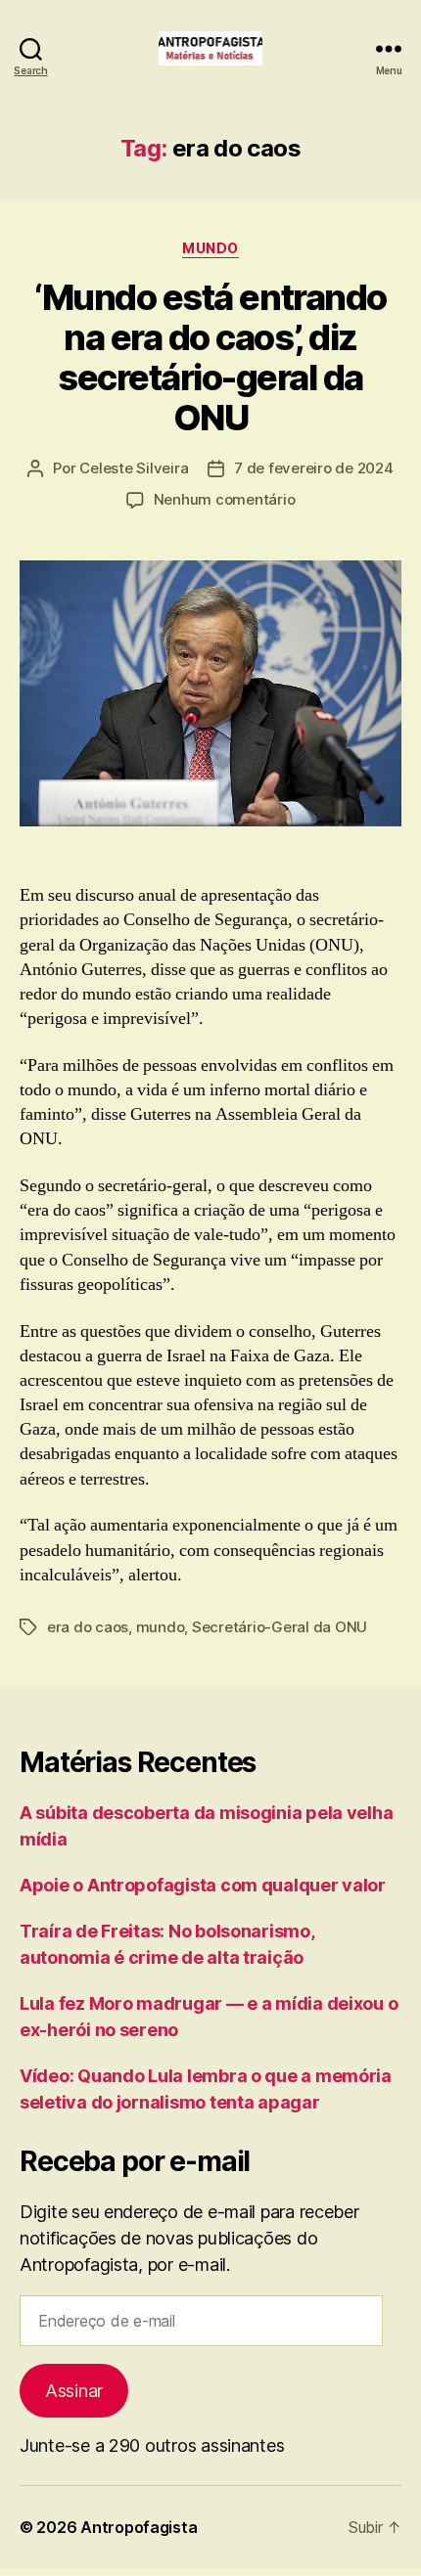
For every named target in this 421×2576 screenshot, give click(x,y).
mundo (161, 1627)
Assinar (74, 2391)
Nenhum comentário (225, 499)
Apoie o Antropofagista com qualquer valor (203, 1885)
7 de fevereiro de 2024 (313, 468)
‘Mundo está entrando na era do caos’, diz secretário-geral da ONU (210, 357)
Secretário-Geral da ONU (280, 1627)
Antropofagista (139, 2527)
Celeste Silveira (134, 468)
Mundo (210, 248)
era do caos (88, 1627)
